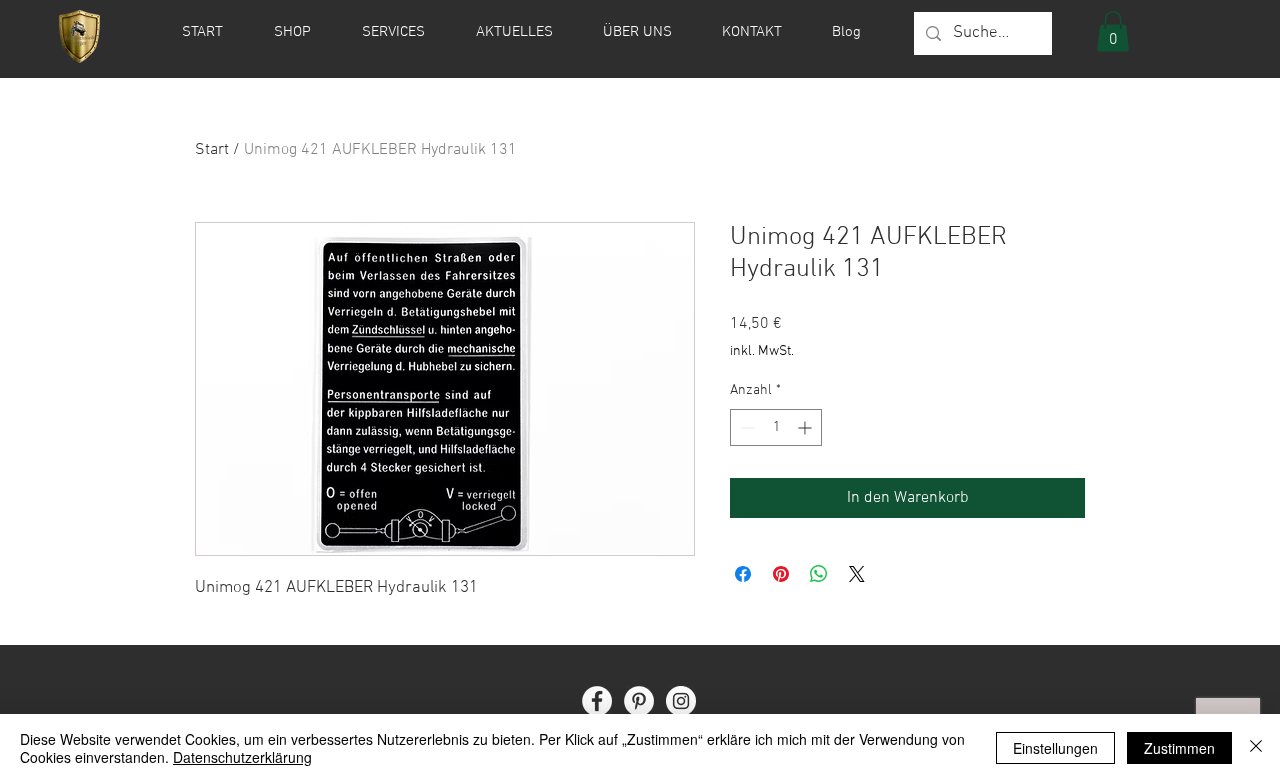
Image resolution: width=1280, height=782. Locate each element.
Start (212, 150)
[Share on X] (857, 574)
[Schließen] (1256, 748)
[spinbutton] (776, 427)
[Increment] (806, 427)
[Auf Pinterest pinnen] (781, 574)
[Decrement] (745, 427)
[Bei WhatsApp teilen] (819, 574)
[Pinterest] (639, 701)
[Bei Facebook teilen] (743, 574)
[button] (1113, 31)
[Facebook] (597, 701)
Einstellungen (1055, 748)
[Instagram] (681, 701)
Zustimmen (1179, 748)
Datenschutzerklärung (242, 757)
